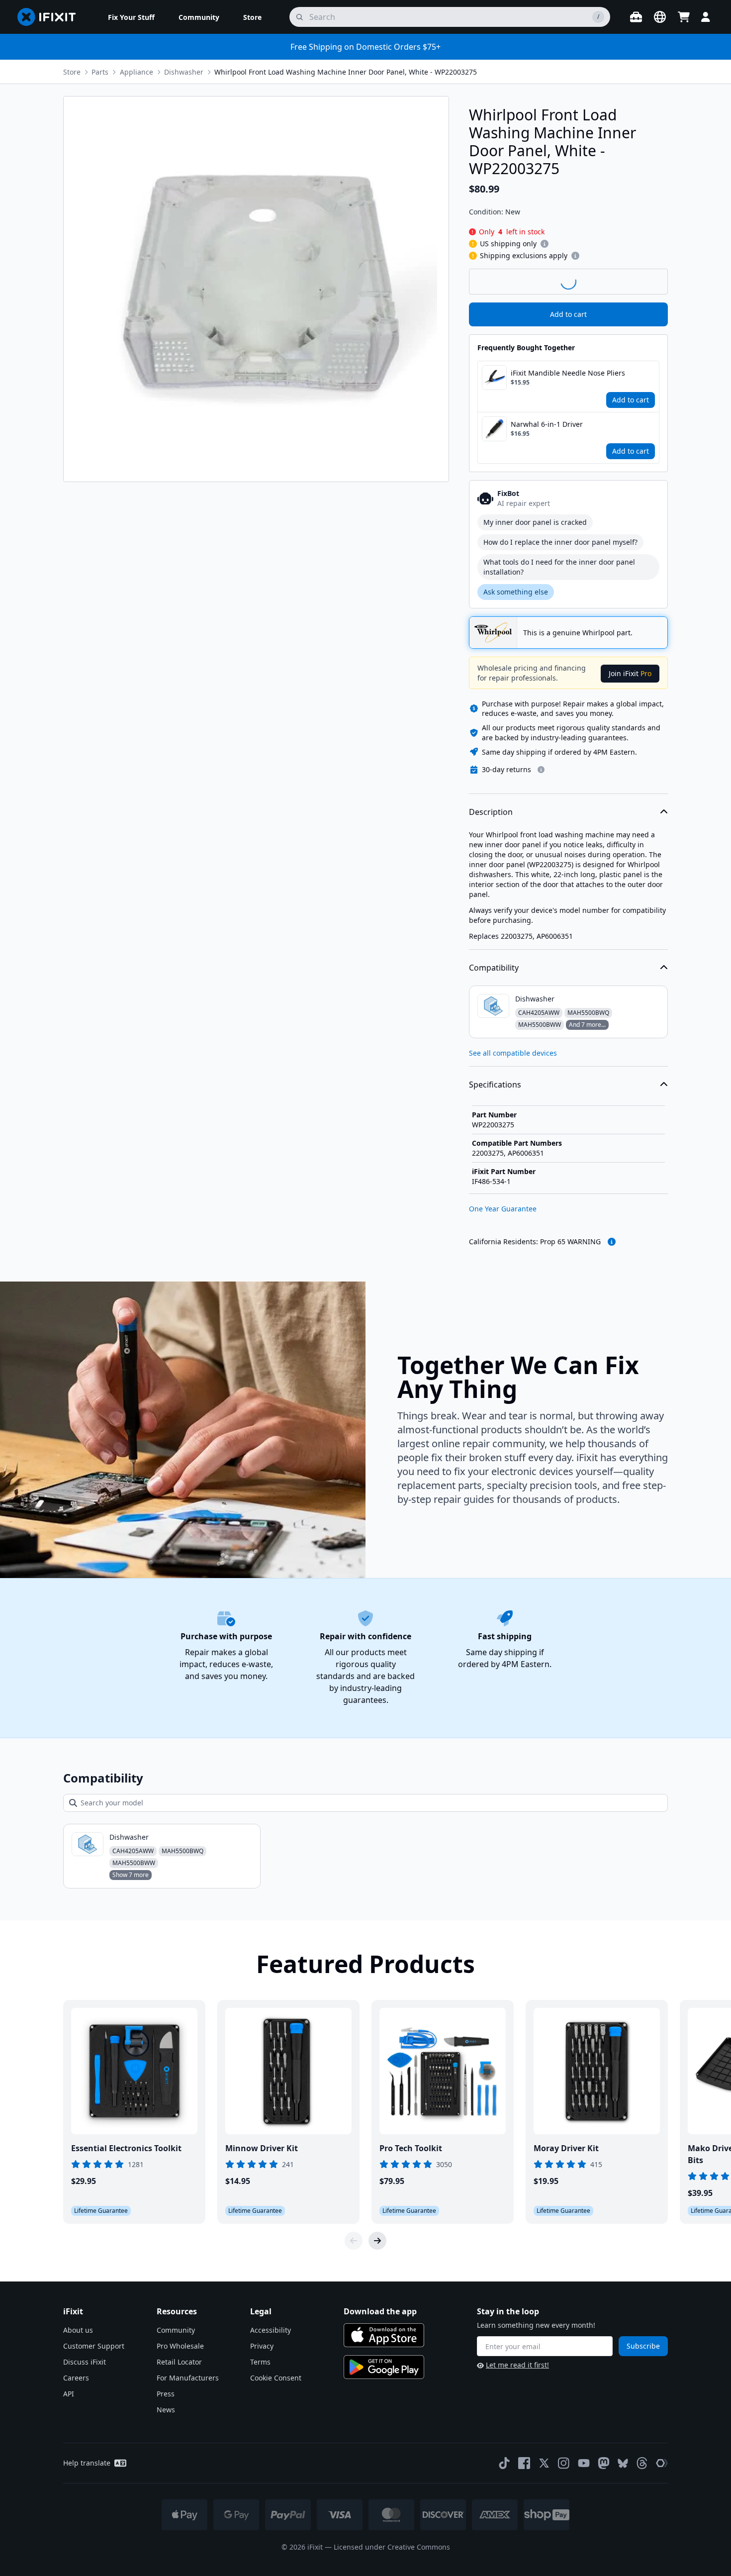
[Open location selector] (660, 17)
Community (176, 2330)
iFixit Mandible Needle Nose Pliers (568, 373)
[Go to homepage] (51, 17)
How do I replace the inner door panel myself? (560, 542)
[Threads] (642, 2463)
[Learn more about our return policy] (541, 770)
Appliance (137, 72)
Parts (100, 72)
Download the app (380, 2311)
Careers (76, 2378)
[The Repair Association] (662, 2463)
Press (166, 2394)
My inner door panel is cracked (535, 522)
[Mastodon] (604, 2463)
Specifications (495, 1085)
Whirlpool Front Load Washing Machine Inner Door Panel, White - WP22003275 (346, 72)
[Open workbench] (636, 17)
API (69, 2394)
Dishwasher (184, 72)
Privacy (262, 2346)
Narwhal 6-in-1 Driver (547, 424)
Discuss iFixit (85, 2362)
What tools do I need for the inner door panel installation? (559, 567)
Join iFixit (630, 673)
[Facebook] (524, 2463)
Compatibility (494, 968)
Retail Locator (179, 2362)
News (166, 2410)
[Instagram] (564, 2463)
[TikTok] (504, 2463)
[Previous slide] (354, 2241)
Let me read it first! (517, 2365)
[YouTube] (584, 2463)
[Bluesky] (623, 2463)
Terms (260, 2362)
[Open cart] (684, 17)
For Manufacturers (188, 2378)
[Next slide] (377, 2241)
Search (642, 281)
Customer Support (94, 2346)
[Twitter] (544, 2463)
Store (72, 72)
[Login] (706, 17)
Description (491, 812)
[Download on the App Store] (384, 2335)
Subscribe (643, 2346)
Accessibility (271, 2330)
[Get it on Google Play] (384, 2367)
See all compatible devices (513, 1053)
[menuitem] (131, 17)
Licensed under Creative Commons (392, 2547)
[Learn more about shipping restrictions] (545, 244)
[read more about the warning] (612, 1242)
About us (78, 2330)
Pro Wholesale (180, 2346)
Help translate (87, 2463)
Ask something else (516, 592)
